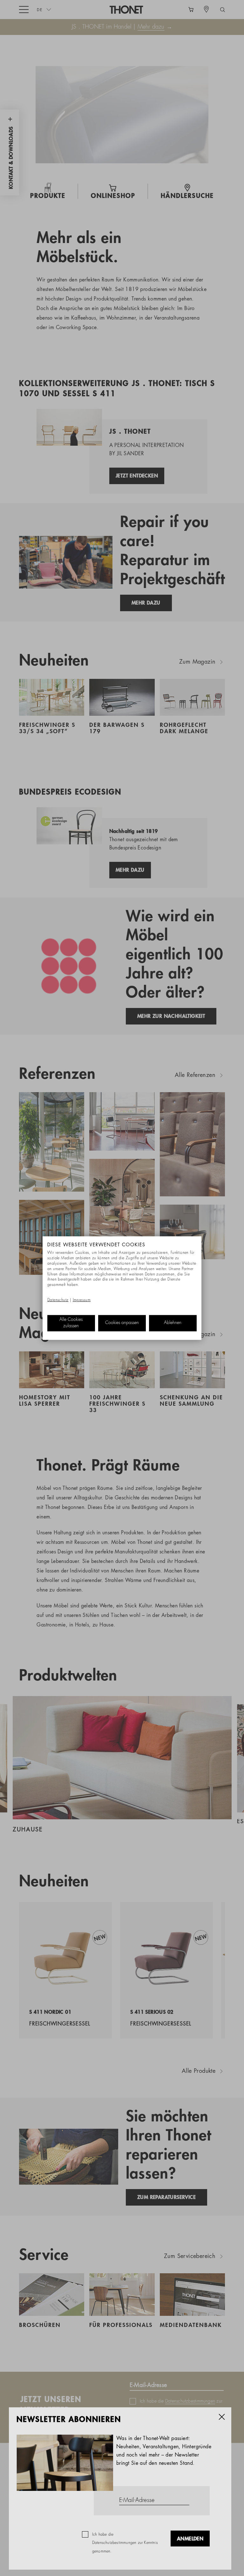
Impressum (82, 1300)
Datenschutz (58, 1300)
